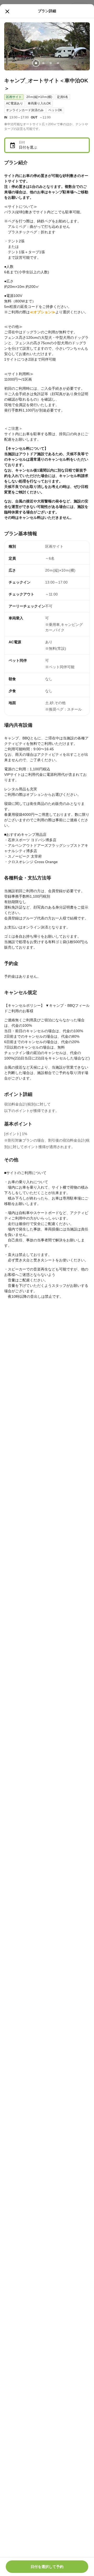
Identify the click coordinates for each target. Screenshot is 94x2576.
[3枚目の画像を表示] (51, 63)
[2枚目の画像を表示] (43, 63)
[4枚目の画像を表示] (58, 63)
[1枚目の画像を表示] (36, 63)
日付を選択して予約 (47, 2567)
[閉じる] (7, 11)
